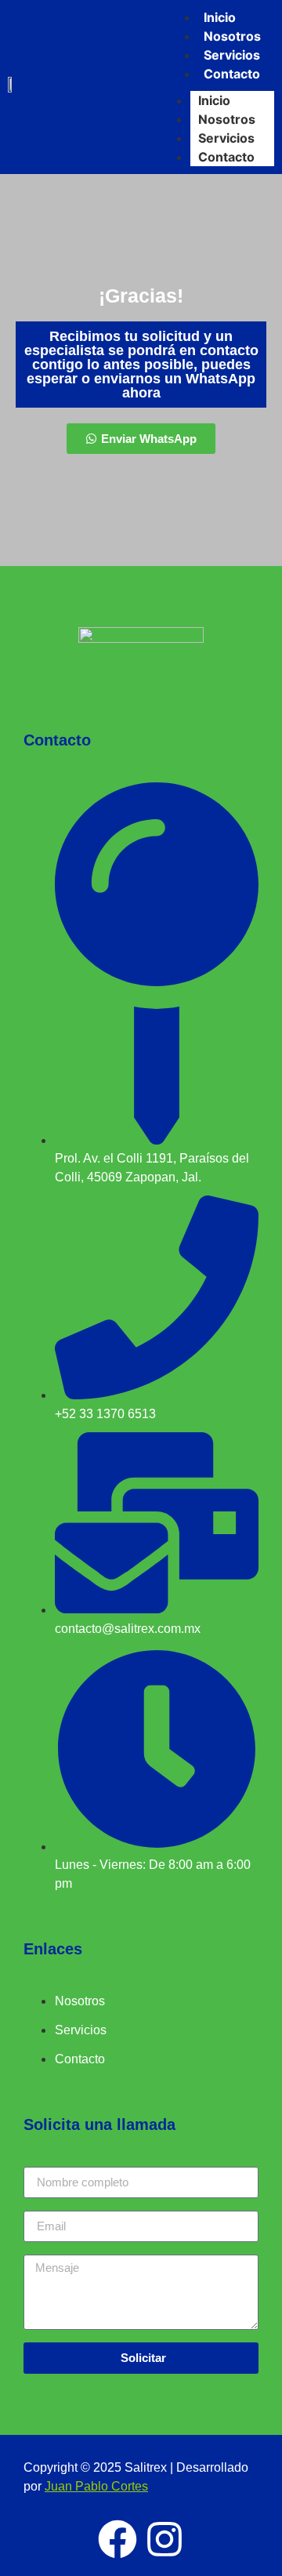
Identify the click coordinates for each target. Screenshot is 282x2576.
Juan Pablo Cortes (96, 2486)
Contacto (226, 157)
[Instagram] (164, 2539)
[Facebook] (117, 2539)
